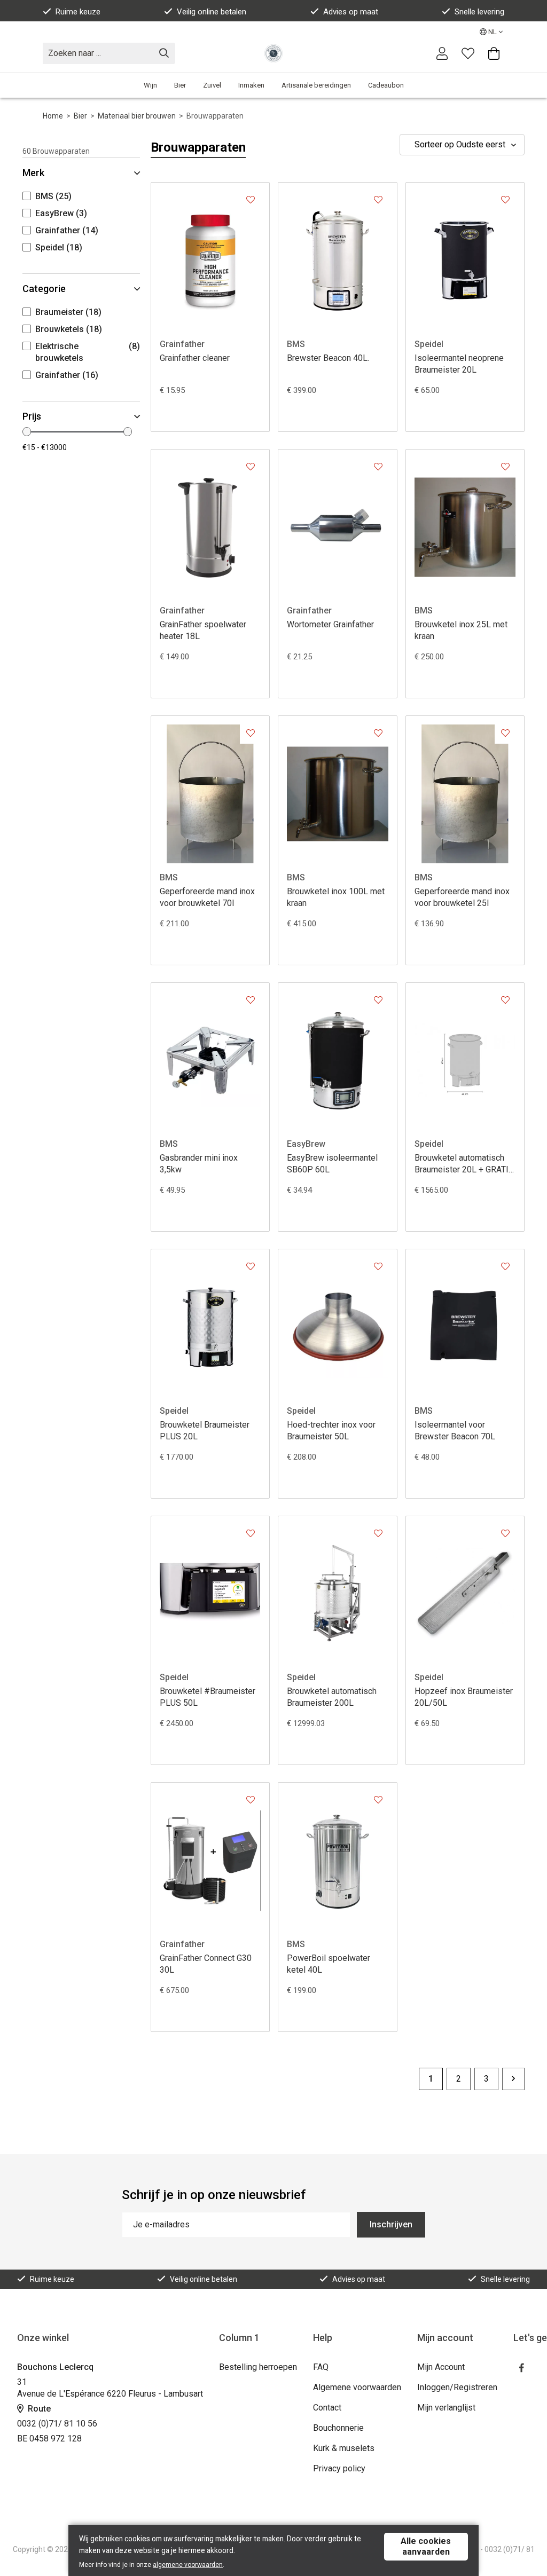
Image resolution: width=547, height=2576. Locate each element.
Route (38, 2409)
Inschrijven (391, 2224)
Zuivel (212, 85)
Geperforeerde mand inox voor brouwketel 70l (207, 897)
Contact (327, 2408)
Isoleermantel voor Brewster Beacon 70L (455, 1431)
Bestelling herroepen (258, 2367)
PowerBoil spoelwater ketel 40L (329, 1964)
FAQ (321, 2367)
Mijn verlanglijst (446, 2408)
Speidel (429, 344)
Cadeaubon (386, 85)
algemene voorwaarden (188, 2565)
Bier (180, 85)
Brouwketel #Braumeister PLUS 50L (208, 1697)
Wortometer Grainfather (330, 624)
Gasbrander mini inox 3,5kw (199, 1164)
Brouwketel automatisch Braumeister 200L (332, 1697)
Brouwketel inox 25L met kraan (461, 630)
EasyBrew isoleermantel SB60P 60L (332, 1164)
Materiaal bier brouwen (137, 116)
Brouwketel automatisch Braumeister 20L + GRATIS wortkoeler (464, 1164)
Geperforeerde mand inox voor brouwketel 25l (462, 897)
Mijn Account (441, 2367)
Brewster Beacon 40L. (328, 358)
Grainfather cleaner (195, 358)
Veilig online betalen (212, 12)
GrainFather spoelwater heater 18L (203, 630)
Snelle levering (479, 12)
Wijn (150, 85)
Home (53, 116)
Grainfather (182, 344)
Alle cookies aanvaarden (426, 2546)
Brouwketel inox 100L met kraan (336, 897)
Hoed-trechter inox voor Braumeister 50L (331, 1431)
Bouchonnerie (338, 2428)
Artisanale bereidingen (316, 85)
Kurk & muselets (344, 2448)
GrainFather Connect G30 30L (206, 1964)
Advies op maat (351, 12)
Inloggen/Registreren (457, 2387)
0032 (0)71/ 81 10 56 (57, 2424)
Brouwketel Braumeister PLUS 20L (205, 1431)
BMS (296, 344)
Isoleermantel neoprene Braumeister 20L (459, 364)
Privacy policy (339, 2468)
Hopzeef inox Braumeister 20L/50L (464, 1697)
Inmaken (251, 85)
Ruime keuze (78, 12)
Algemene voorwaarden (357, 2387)
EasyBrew (306, 1144)
